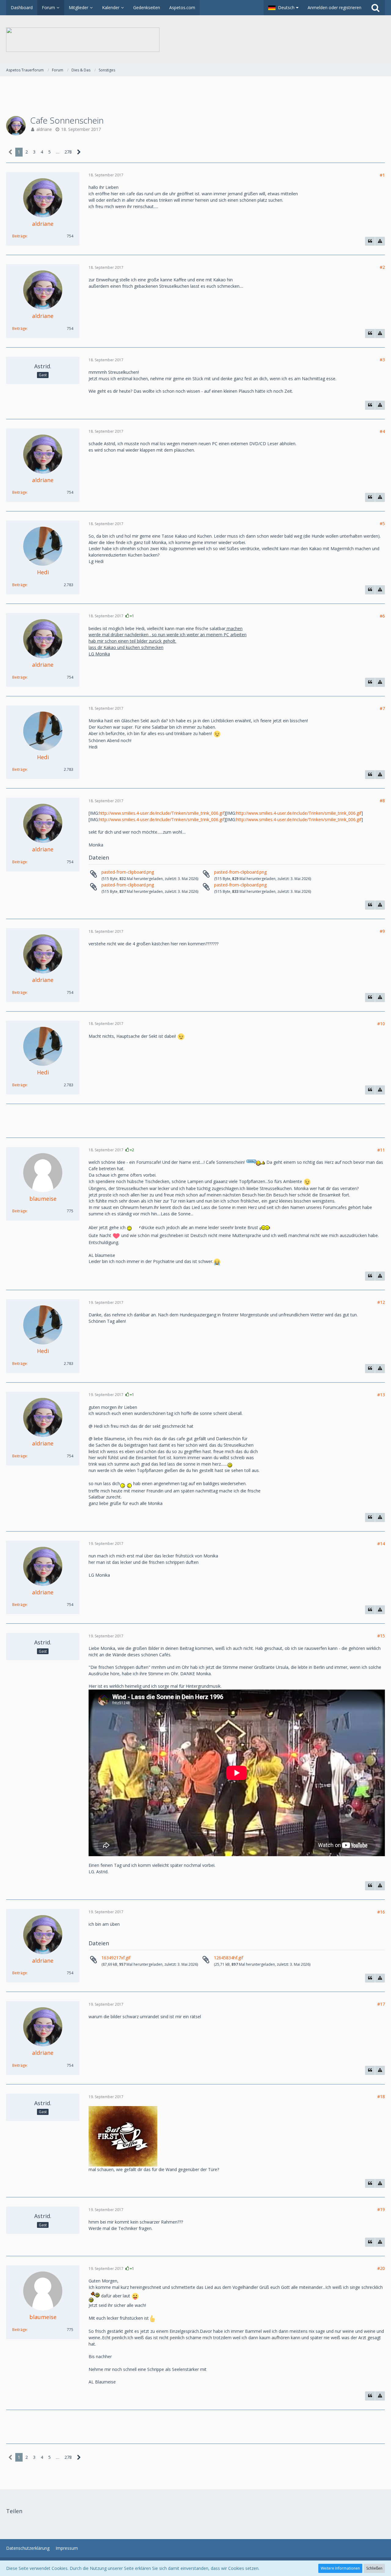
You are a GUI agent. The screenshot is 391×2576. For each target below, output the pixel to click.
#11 (381, 1150)
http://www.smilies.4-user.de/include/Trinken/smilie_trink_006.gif (162, 813)
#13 (381, 1395)
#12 (381, 1302)
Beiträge (20, 236)
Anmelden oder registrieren (334, 7)
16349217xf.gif (116, 1958)
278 (68, 152)
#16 (381, 1912)
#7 (382, 708)
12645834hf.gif (228, 1958)
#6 (382, 616)
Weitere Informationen (340, 2568)
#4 (382, 431)
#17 (381, 2004)
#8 (382, 801)
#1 (382, 175)
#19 (381, 2209)
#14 (381, 1544)
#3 (382, 360)
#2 (382, 267)
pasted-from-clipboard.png (128, 872)
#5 (382, 523)
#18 (381, 2096)
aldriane (44, 129)
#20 (381, 2268)
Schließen (374, 2568)
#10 (381, 1024)
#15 (381, 1636)
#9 (382, 931)
